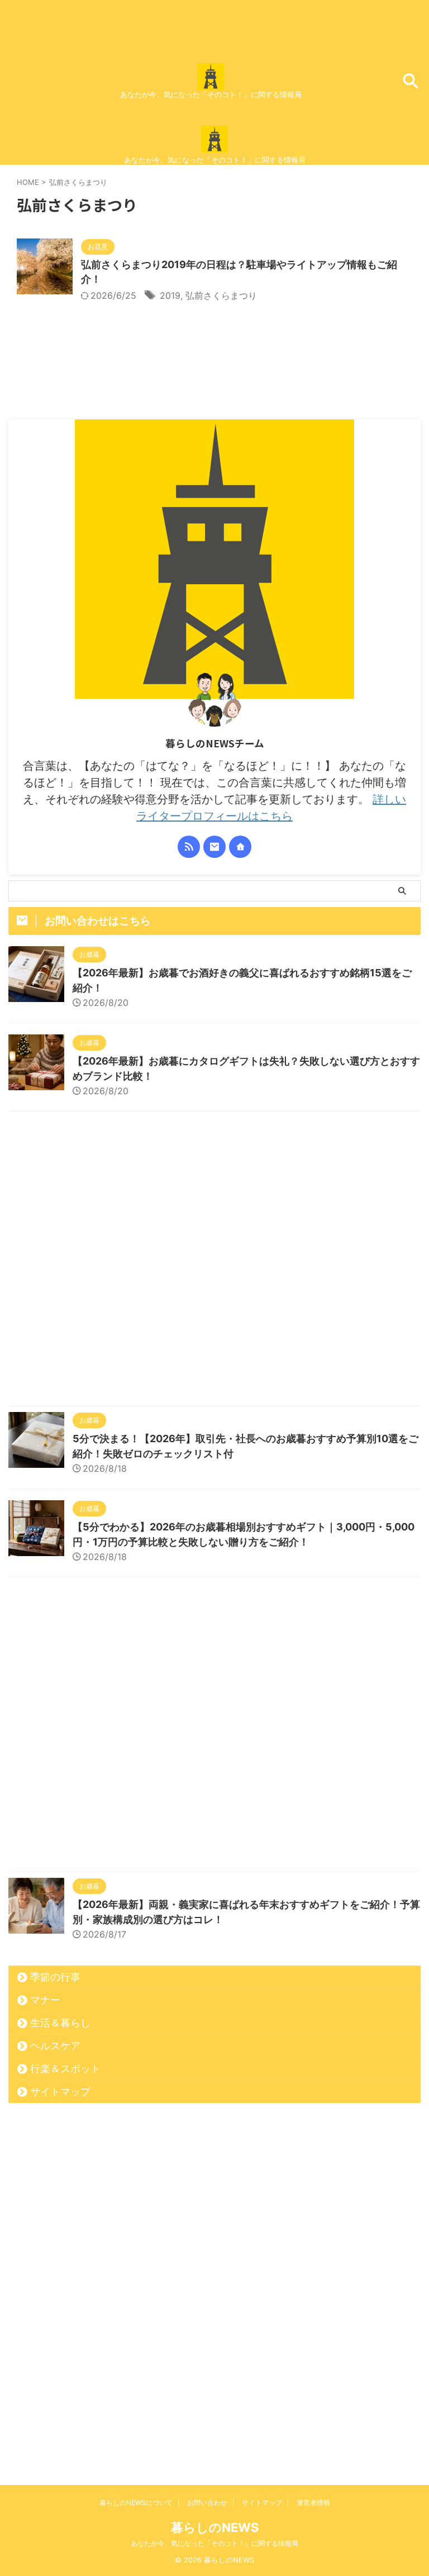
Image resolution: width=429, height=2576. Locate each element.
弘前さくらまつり (221, 295)
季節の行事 (55, 1977)
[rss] (189, 847)
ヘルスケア (55, 2046)
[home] (240, 847)
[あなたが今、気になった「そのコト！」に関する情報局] (211, 82)
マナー (45, 2000)
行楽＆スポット (65, 2069)
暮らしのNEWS (215, 2527)
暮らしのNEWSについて (136, 2503)
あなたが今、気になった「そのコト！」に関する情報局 (214, 2543)
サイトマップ (60, 2091)
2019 (170, 295)
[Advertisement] (214, 1261)
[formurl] (214, 847)
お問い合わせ (207, 2503)
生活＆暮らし (60, 2023)
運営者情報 (313, 2503)
